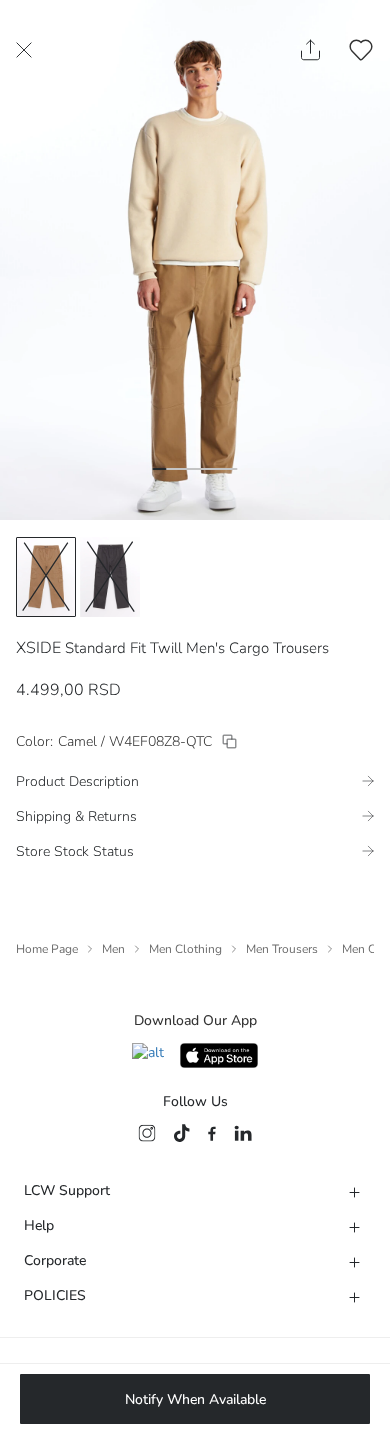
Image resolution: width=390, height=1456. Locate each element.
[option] (46, 577)
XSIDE (38, 648)
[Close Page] (24, 50)
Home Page (47, 949)
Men (113, 949)
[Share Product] (310, 50)
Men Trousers (282, 949)
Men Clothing (185, 949)
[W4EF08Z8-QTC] (229, 741)
